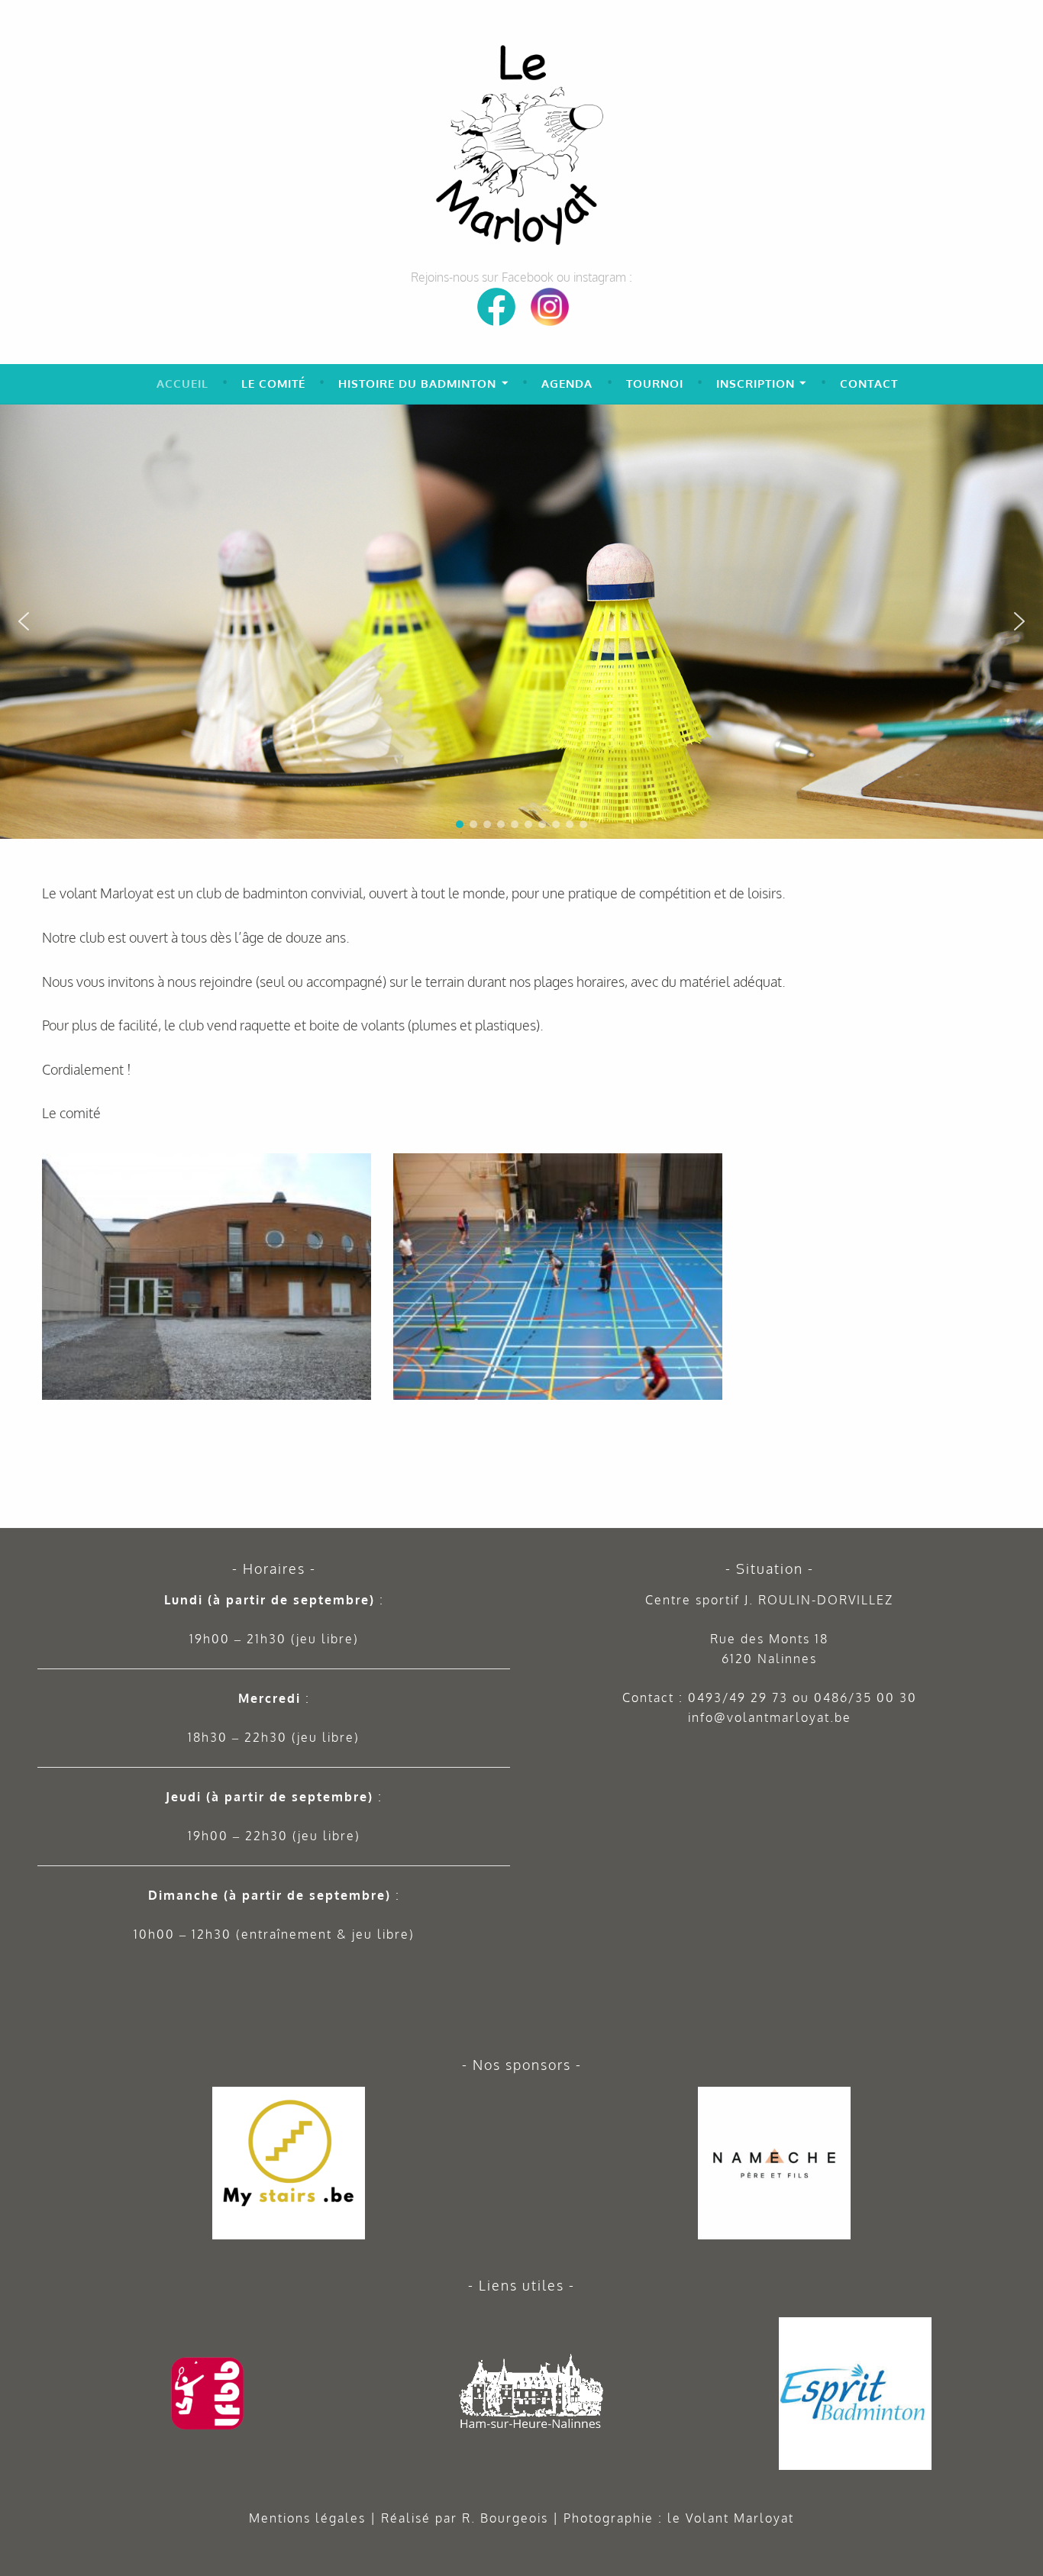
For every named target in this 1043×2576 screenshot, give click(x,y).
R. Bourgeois (505, 2518)
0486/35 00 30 (865, 1697)
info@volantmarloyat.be (770, 1717)
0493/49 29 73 (738, 1697)
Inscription (756, 384)
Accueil (182, 384)
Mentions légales (307, 2518)
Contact (869, 384)
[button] (1025, 422)
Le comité (273, 384)
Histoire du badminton (417, 384)
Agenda (567, 384)
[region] (521, 622)
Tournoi (655, 384)
